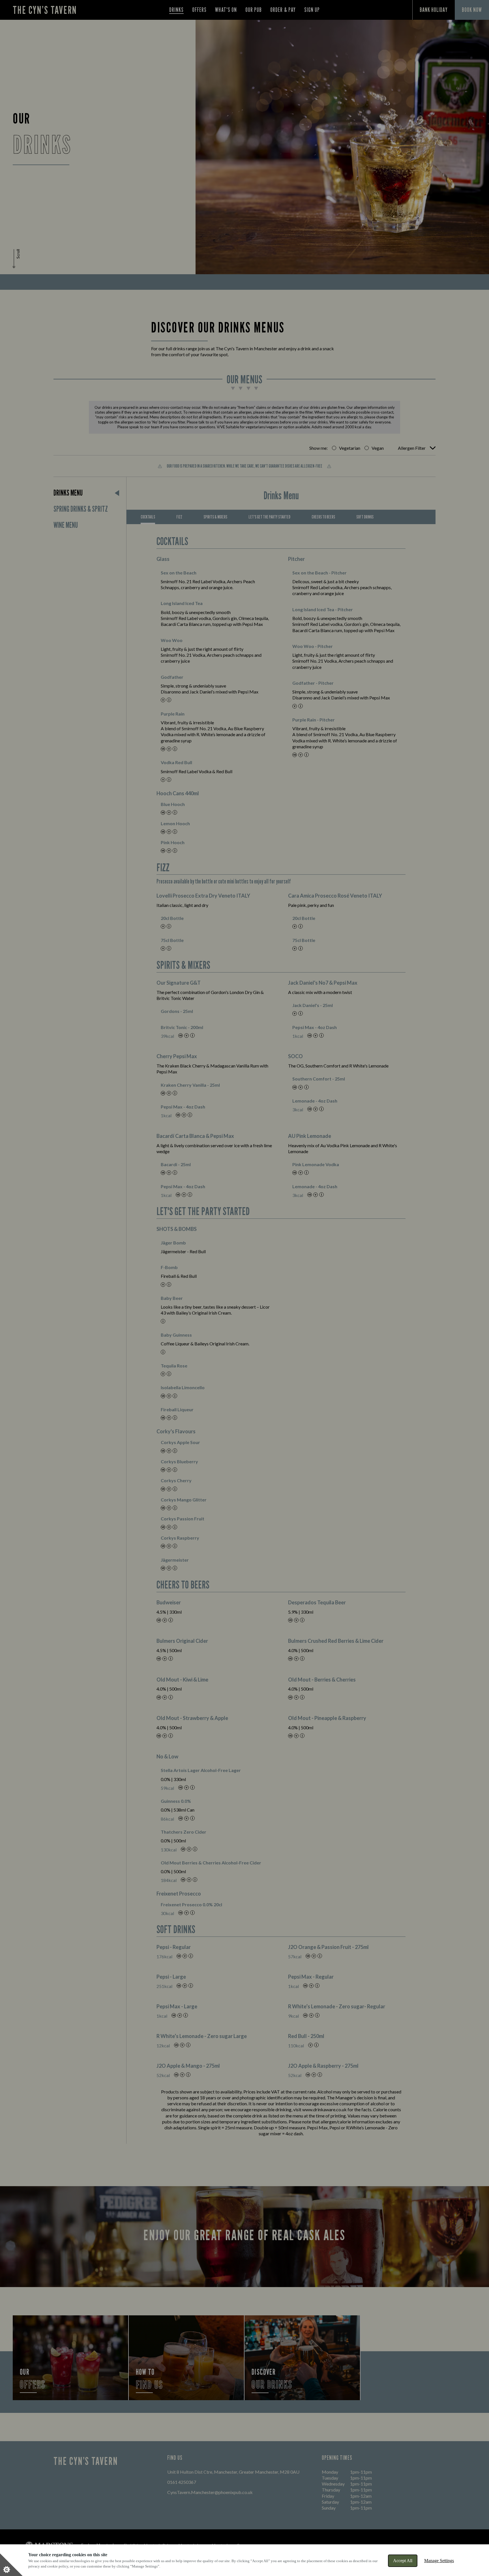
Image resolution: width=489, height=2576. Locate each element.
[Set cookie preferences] (11, 2565)
